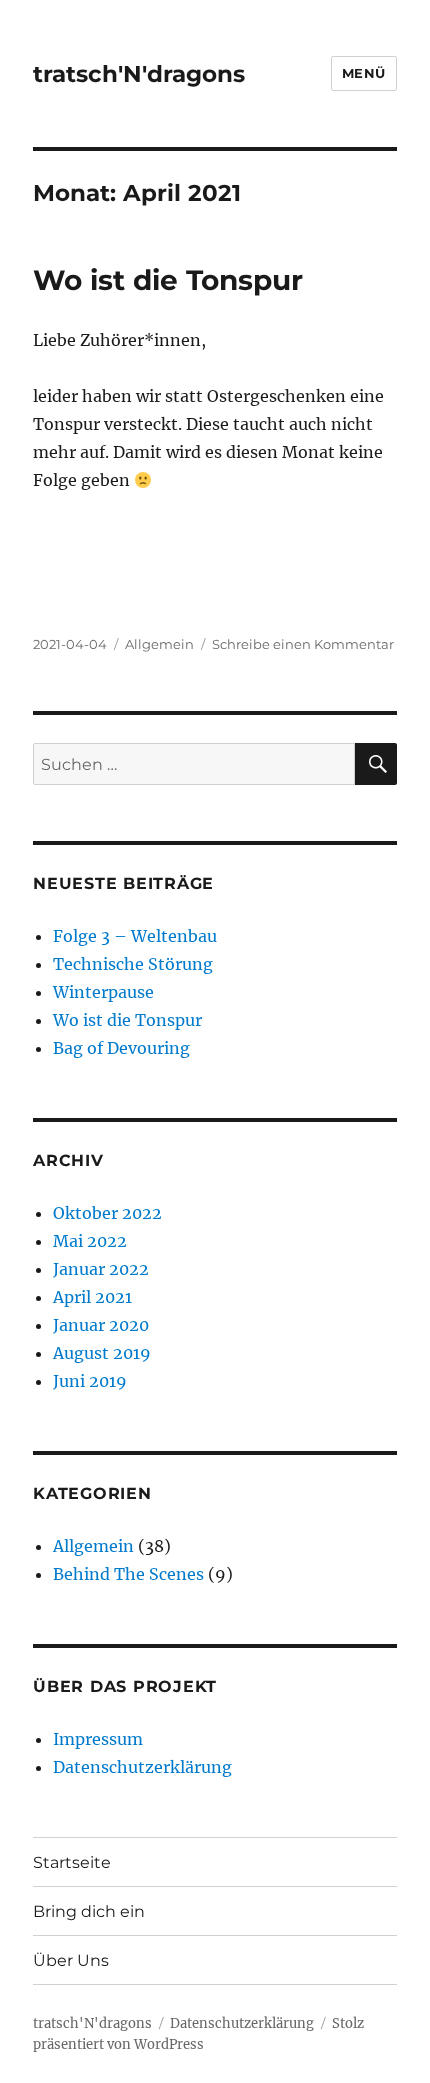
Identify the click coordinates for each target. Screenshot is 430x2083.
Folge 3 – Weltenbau (135, 936)
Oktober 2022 (107, 1213)
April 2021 (92, 1297)
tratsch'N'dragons (139, 74)
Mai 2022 (90, 1241)
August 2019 (102, 1353)
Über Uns (71, 1960)
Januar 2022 (101, 1269)
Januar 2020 (101, 1325)
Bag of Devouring (121, 1048)
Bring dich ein (89, 1911)
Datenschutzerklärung (142, 1767)
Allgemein (159, 644)
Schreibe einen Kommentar (303, 644)
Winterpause (103, 992)
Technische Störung (133, 964)
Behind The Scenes (128, 1574)
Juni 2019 (90, 1381)
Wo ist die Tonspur (168, 280)
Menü (364, 73)
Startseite (72, 1862)
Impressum (98, 1739)
